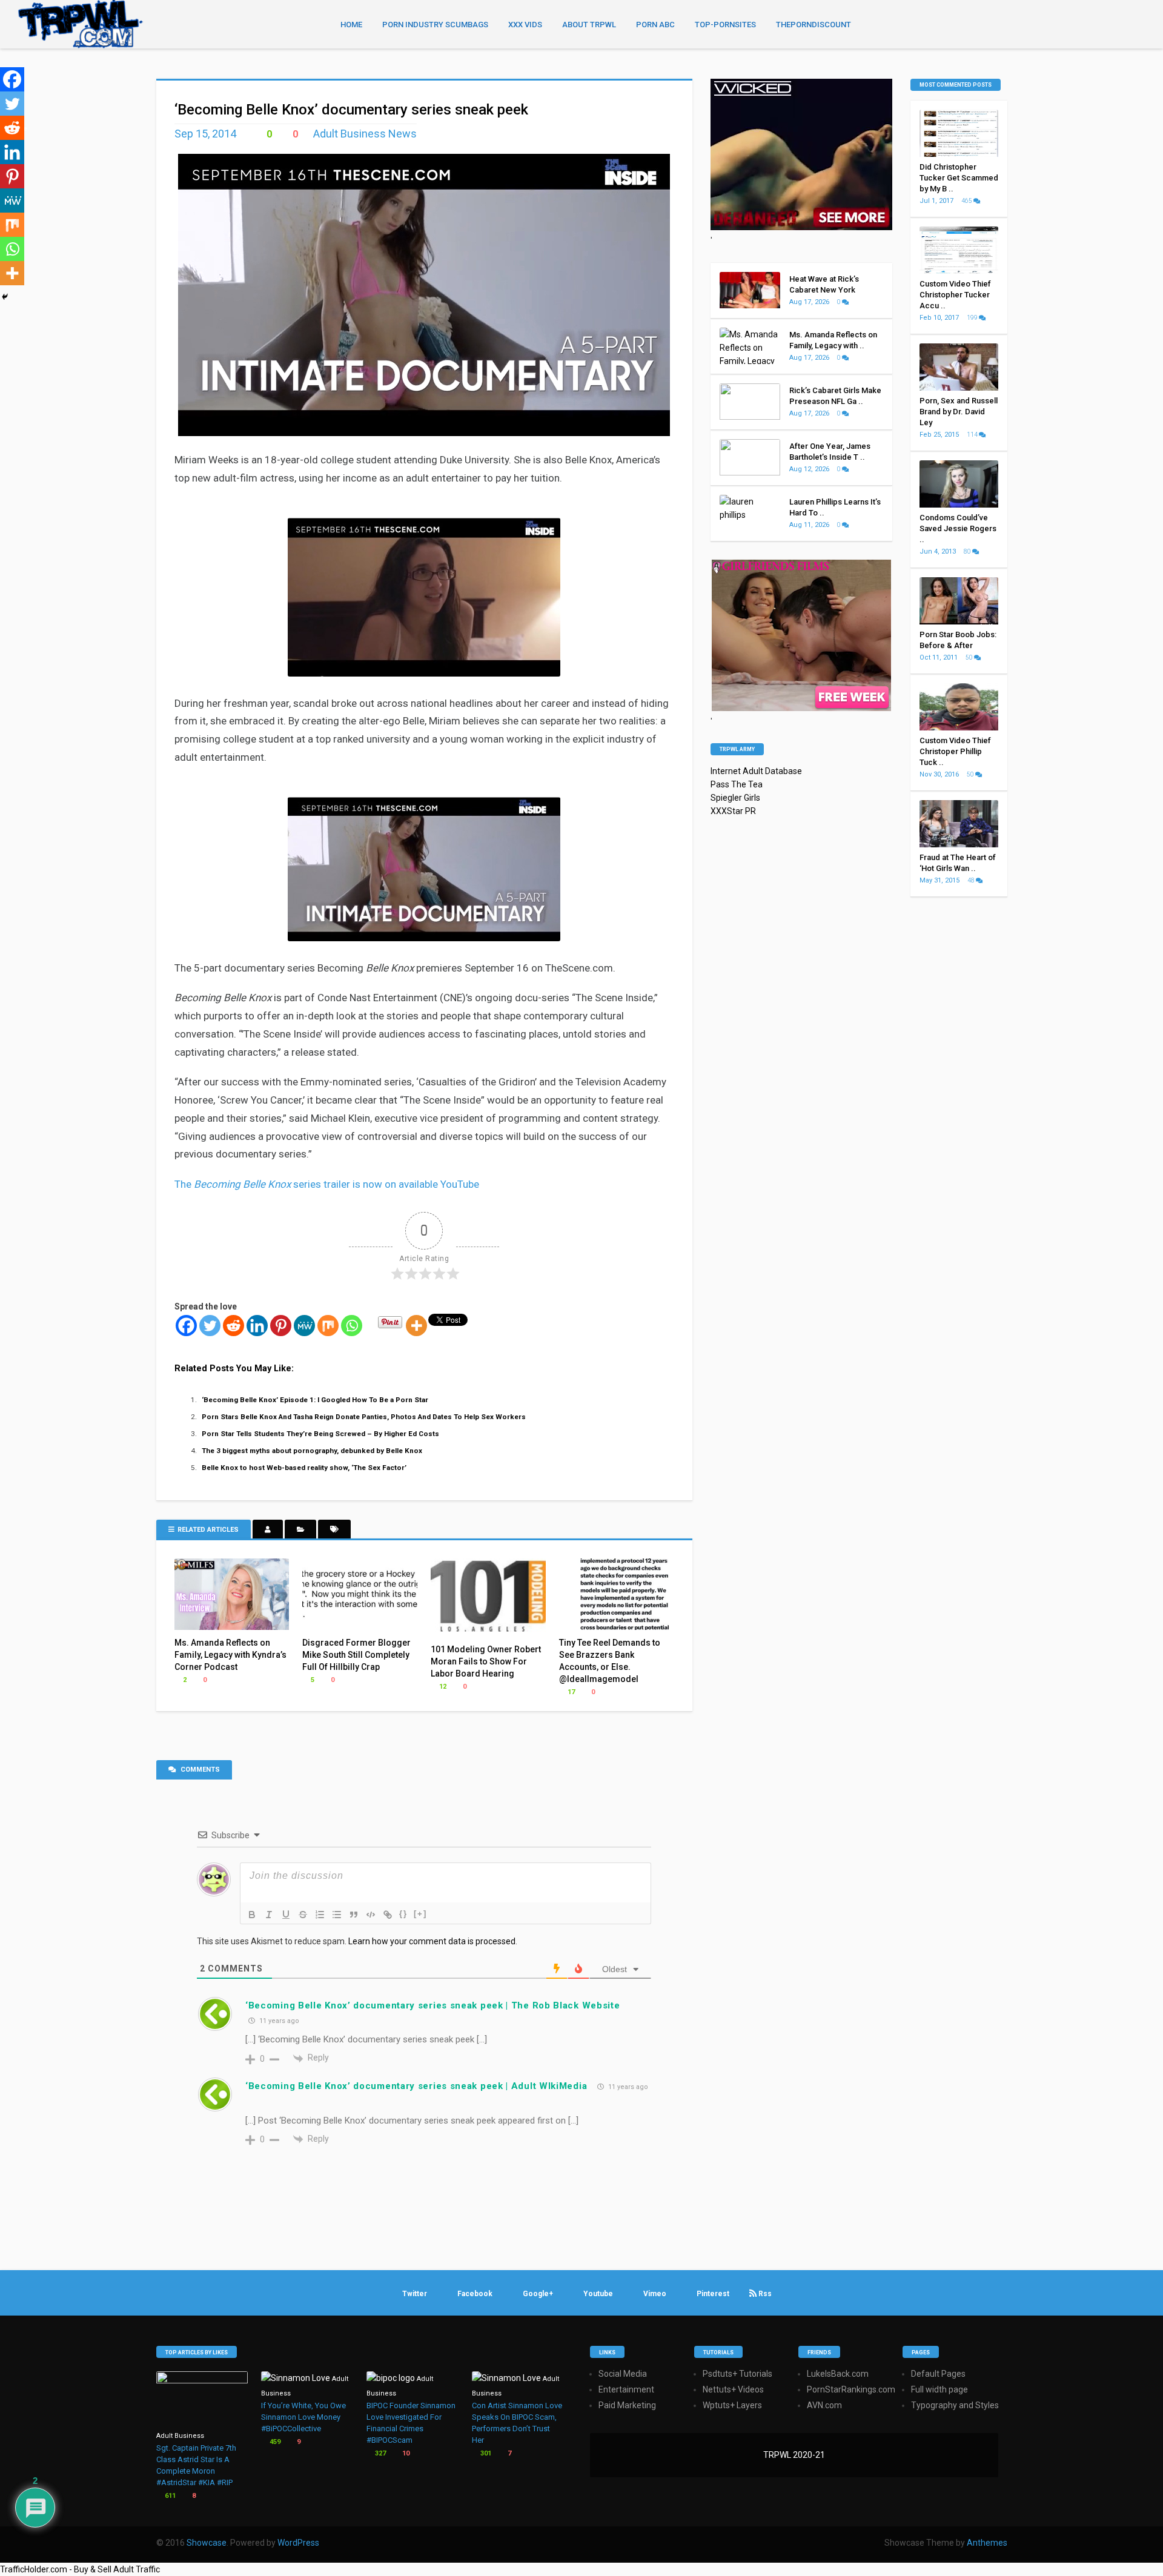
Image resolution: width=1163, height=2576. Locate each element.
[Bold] (252, 1915)
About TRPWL (589, 25)
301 (485, 2453)
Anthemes (987, 2543)
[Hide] (5, 297)
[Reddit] (234, 1326)
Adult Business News (365, 134)
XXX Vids (525, 25)
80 (968, 551)
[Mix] (328, 1326)
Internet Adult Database (756, 771)
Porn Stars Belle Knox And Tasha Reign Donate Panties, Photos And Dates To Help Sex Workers (364, 1417)
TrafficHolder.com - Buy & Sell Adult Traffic (80, 2569)
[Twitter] (210, 1326)
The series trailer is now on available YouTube (327, 1184)
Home (351, 25)
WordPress (298, 2543)
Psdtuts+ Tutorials (737, 2374)
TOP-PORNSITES (725, 25)
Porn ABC (655, 25)
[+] (420, 1914)
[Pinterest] (281, 1326)
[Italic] (269, 1915)
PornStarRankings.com (851, 2389)
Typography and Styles (955, 2405)
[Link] (388, 1915)
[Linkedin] (257, 1326)
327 (379, 2453)
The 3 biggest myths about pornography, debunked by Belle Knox (312, 1451)
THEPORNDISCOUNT (813, 25)
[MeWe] (304, 1326)
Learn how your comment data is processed (432, 1941)
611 (169, 2496)
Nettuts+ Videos (733, 2389)
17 (570, 1692)
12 (442, 1687)
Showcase (207, 2543)
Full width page (939, 2389)
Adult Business (180, 2436)
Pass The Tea (737, 784)
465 (967, 201)
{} (403, 1914)
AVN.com (824, 2405)
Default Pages (938, 2374)
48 (972, 880)
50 (970, 657)
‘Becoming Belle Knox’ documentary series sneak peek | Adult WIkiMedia (416, 2086)
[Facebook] (186, 1326)
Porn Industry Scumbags (435, 25)
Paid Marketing (627, 2405)
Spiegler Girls (735, 798)
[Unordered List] (337, 1915)
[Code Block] (371, 1915)
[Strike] (303, 1915)
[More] (416, 1326)
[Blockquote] (354, 1915)
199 (973, 318)
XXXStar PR (733, 811)
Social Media (623, 2374)
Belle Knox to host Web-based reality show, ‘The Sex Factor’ (304, 1468)
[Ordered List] (320, 1915)
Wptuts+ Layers (732, 2405)
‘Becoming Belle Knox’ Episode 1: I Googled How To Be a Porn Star (315, 1400)
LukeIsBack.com (838, 2374)
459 (274, 2442)
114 (973, 435)
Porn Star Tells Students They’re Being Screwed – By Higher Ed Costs (320, 1434)
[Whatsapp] (352, 1326)
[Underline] (286, 1915)
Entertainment (626, 2389)
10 (405, 2453)
